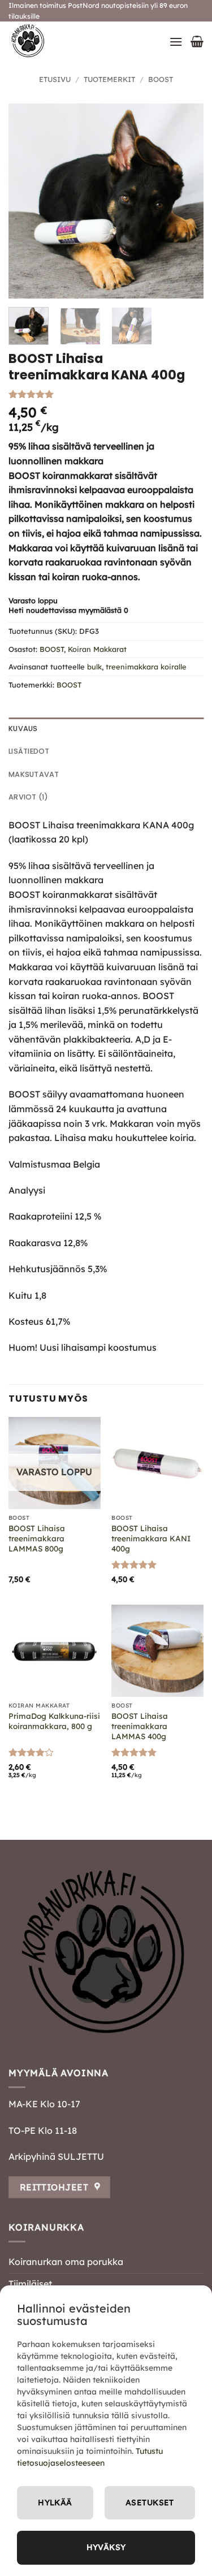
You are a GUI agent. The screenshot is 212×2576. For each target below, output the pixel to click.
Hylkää (55, 2502)
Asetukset (150, 2502)
